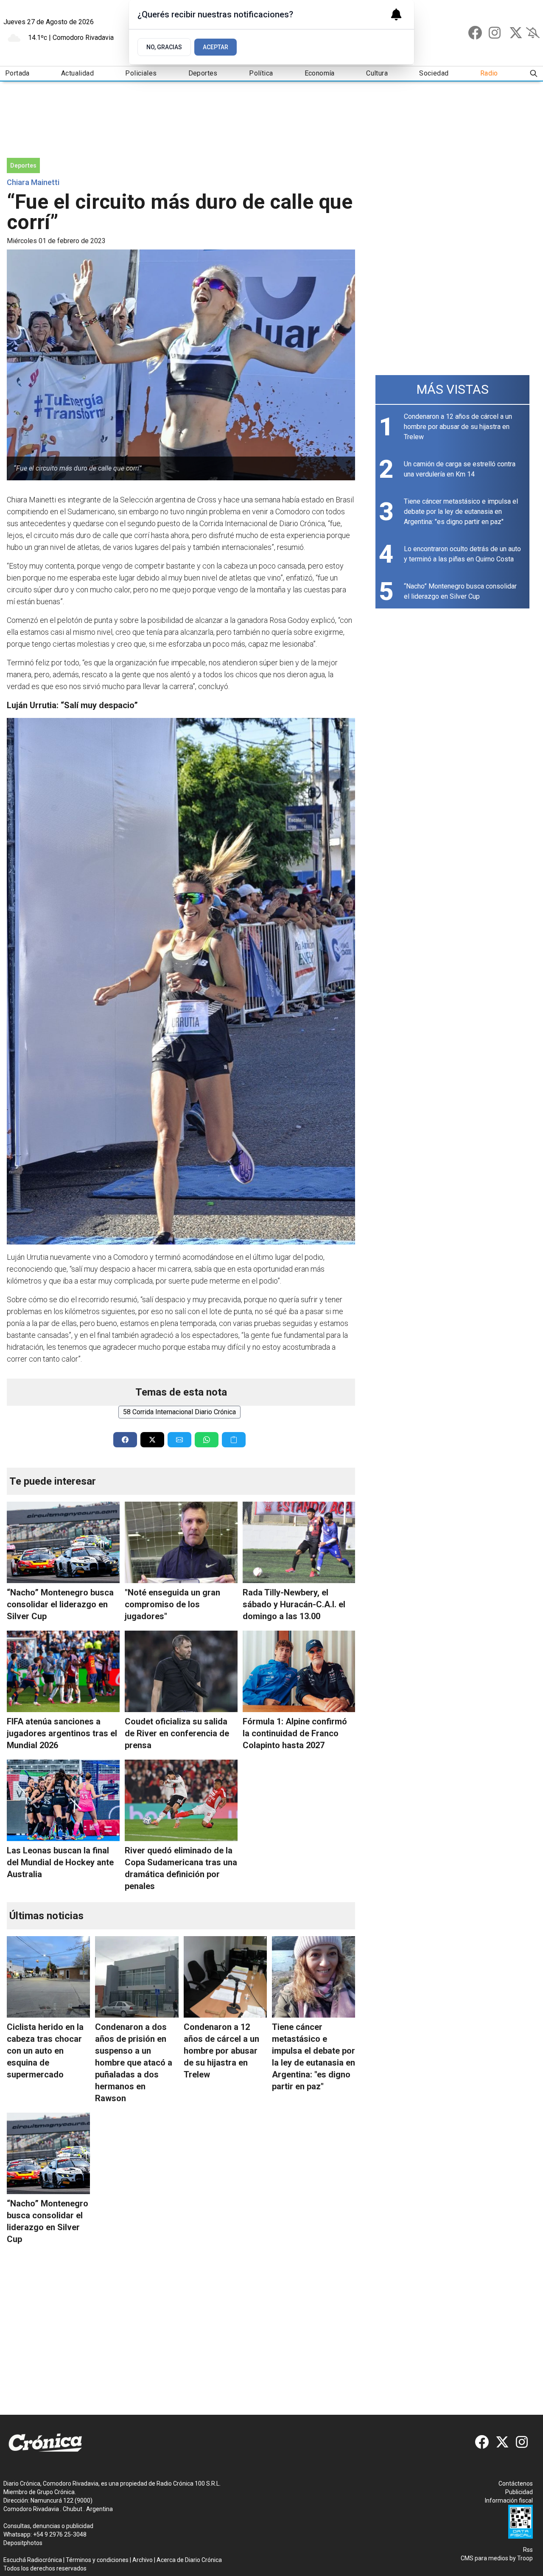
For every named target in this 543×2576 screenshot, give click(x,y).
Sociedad (434, 73)
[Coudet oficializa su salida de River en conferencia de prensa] (181, 1671)
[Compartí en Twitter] (152, 1440)
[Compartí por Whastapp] (207, 1440)
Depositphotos (23, 2543)
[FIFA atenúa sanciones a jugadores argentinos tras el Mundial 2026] (63, 1671)
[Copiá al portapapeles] (234, 1440)
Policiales (141, 73)
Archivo (143, 2560)
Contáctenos (516, 2483)
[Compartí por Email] (179, 1440)
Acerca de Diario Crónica (189, 2560)
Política (261, 73)
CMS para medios (484, 2558)
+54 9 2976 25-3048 (60, 2534)
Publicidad (519, 2492)
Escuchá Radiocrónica (33, 2560)
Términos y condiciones (97, 2560)
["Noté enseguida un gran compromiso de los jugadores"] (181, 1542)
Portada (17, 73)
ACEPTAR (216, 47)
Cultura (377, 73)
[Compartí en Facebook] (125, 1440)
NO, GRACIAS (164, 47)
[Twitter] (516, 33)
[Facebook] (475, 33)
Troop (525, 2558)
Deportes (203, 73)
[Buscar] (534, 74)
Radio (489, 73)
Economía (320, 73)
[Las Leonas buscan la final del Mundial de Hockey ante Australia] (63, 1800)
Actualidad (77, 73)
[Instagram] (495, 33)
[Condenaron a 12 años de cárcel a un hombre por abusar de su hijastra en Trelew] (225, 1977)
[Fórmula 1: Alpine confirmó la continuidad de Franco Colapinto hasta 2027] (299, 1671)
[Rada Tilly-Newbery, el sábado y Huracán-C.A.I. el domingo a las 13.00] (299, 1542)
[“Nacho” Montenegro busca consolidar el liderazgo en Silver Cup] (63, 1542)
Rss (528, 2550)
